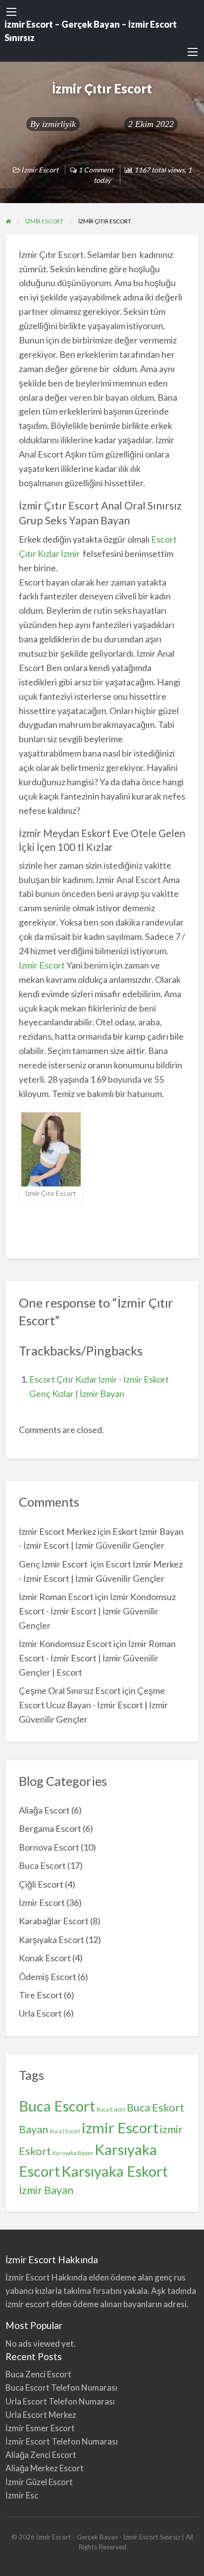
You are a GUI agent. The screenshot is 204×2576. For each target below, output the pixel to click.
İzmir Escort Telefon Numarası (62, 2441)
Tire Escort (41, 1995)
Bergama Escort (50, 1828)
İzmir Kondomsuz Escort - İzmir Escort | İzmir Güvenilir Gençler (97, 1611)
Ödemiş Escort (48, 1977)
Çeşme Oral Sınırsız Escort (70, 1690)
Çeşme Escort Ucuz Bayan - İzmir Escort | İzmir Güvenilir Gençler (93, 1705)
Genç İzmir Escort (54, 1564)
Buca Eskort (111, 2109)
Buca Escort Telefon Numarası (61, 2387)
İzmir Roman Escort (56, 1597)
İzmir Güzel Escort (39, 2482)
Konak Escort (45, 1958)
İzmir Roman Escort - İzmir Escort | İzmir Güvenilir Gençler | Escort (97, 1658)
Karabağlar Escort (54, 1921)
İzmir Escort (40, 170)
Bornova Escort (49, 1847)
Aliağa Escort (44, 1810)
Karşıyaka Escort (51, 1940)
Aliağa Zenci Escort (41, 2455)
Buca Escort (42, 1865)
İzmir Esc (22, 2495)
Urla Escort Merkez (41, 2415)
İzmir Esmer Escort (40, 2428)
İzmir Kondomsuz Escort (65, 1644)
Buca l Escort (65, 2131)
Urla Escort (40, 2013)
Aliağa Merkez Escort (45, 2468)
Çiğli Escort (41, 1884)
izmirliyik (59, 124)
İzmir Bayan (46, 2190)
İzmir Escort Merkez (57, 1531)
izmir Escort (120, 2128)
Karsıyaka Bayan (73, 2153)
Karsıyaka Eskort (115, 2171)
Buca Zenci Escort (38, 2374)
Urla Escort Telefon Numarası (60, 2401)
